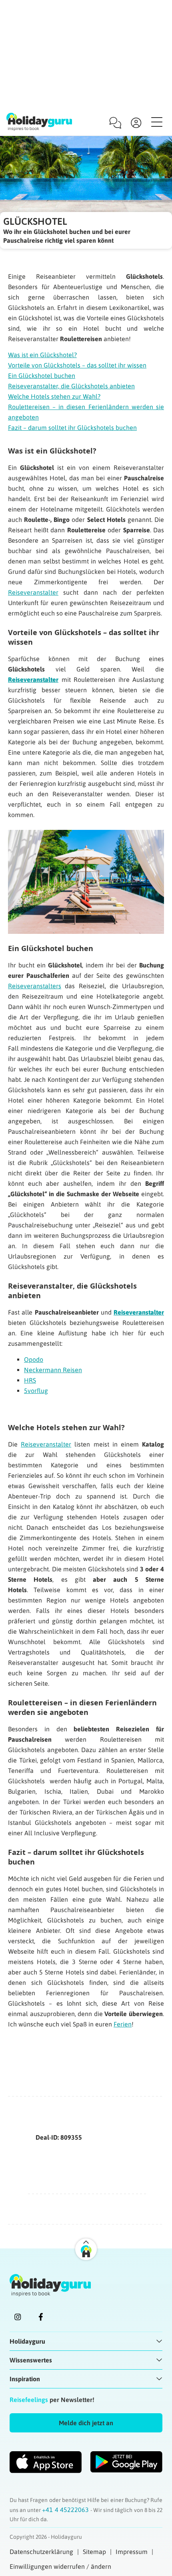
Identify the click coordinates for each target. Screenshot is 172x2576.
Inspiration (25, 2379)
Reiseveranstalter (33, 592)
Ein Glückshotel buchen (42, 376)
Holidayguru (27, 2341)
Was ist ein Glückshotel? (42, 355)
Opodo (34, 1359)
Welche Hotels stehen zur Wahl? (54, 396)
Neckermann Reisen (53, 1370)
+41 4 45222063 (66, 2510)
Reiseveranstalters (35, 986)
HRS (30, 1380)
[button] (86, 2423)
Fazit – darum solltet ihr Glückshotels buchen (72, 428)
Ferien (123, 2024)
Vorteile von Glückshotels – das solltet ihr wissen (77, 365)
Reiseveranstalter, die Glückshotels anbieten (71, 386)
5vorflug (36, 1391)
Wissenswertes (31, 2360)
